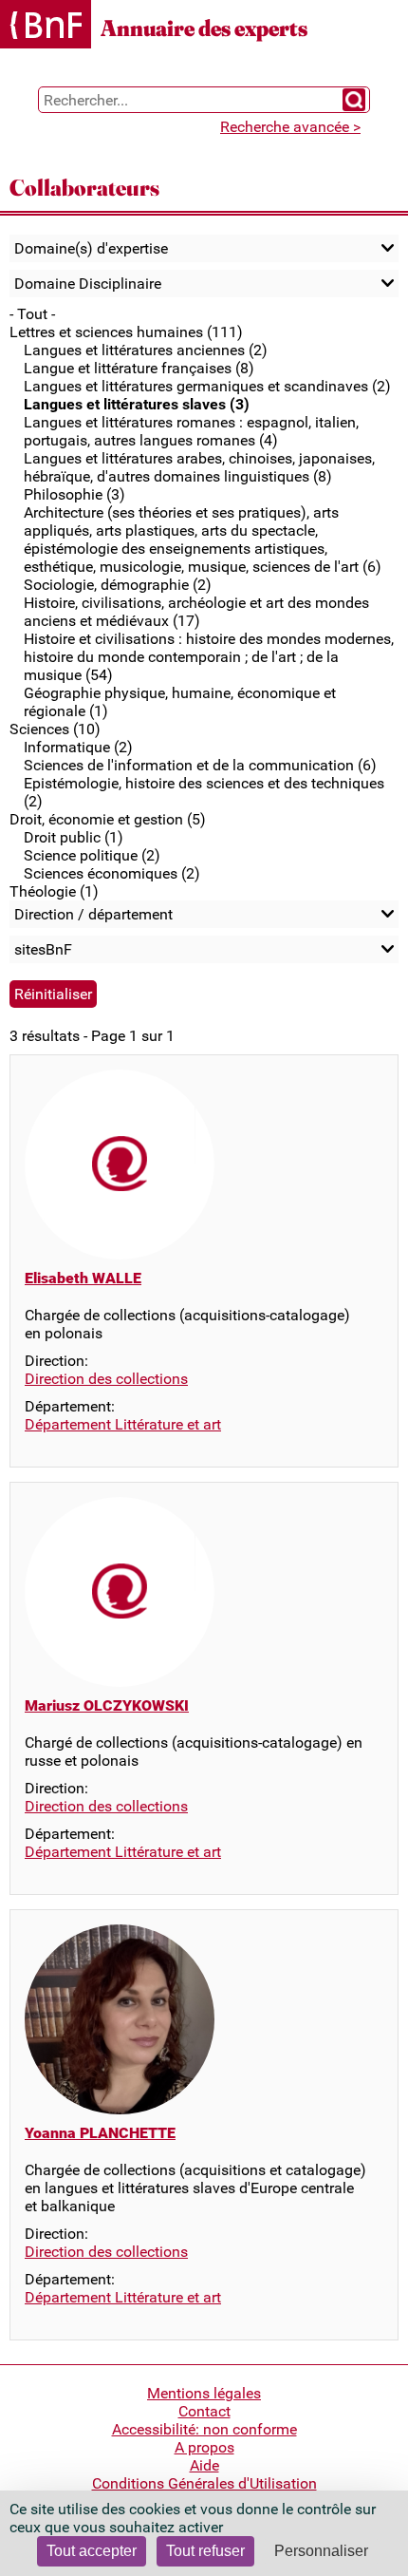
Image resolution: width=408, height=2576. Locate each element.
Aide (204, 2465)
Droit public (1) (74, 837)
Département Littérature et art (123, 1424)
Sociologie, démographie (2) (118, 585)
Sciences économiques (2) (112, 873)
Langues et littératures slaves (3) (137, 404)
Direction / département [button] (93, 914)
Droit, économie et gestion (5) (108, 819)
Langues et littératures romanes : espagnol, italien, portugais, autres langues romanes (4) (191, 431)
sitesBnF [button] (43, 949)
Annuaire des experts (204, 28)
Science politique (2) (92, 855)
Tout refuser (205, 2551)
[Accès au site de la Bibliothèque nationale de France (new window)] (46, 26)
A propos (204, 2447)
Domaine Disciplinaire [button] (88, 284)
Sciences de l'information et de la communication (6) (200, 765)
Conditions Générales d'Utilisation (204, 2483)
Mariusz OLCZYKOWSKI (107, 1705)
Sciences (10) (55, 729)
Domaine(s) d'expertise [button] (91, 248)
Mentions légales (204, 2393)
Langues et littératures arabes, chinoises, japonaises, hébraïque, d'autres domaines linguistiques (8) (199, 467)
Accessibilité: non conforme (204, 2429)
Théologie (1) (54, 891)
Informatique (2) (78, 747)
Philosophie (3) (74, 494)
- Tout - (32, 314)
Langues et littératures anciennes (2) (146, 350)
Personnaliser (321, 2551)
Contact (204, 2411)
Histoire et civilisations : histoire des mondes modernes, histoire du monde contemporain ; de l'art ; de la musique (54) (209, 657)
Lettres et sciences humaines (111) (126, 332)
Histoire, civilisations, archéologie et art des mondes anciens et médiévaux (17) (196, 612)
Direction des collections (106, 1379)
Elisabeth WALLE (83, 1278)
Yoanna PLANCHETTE (100, 2133)
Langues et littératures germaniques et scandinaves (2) (207, 386)
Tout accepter (92, 2551)
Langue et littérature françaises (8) (139, 368)
